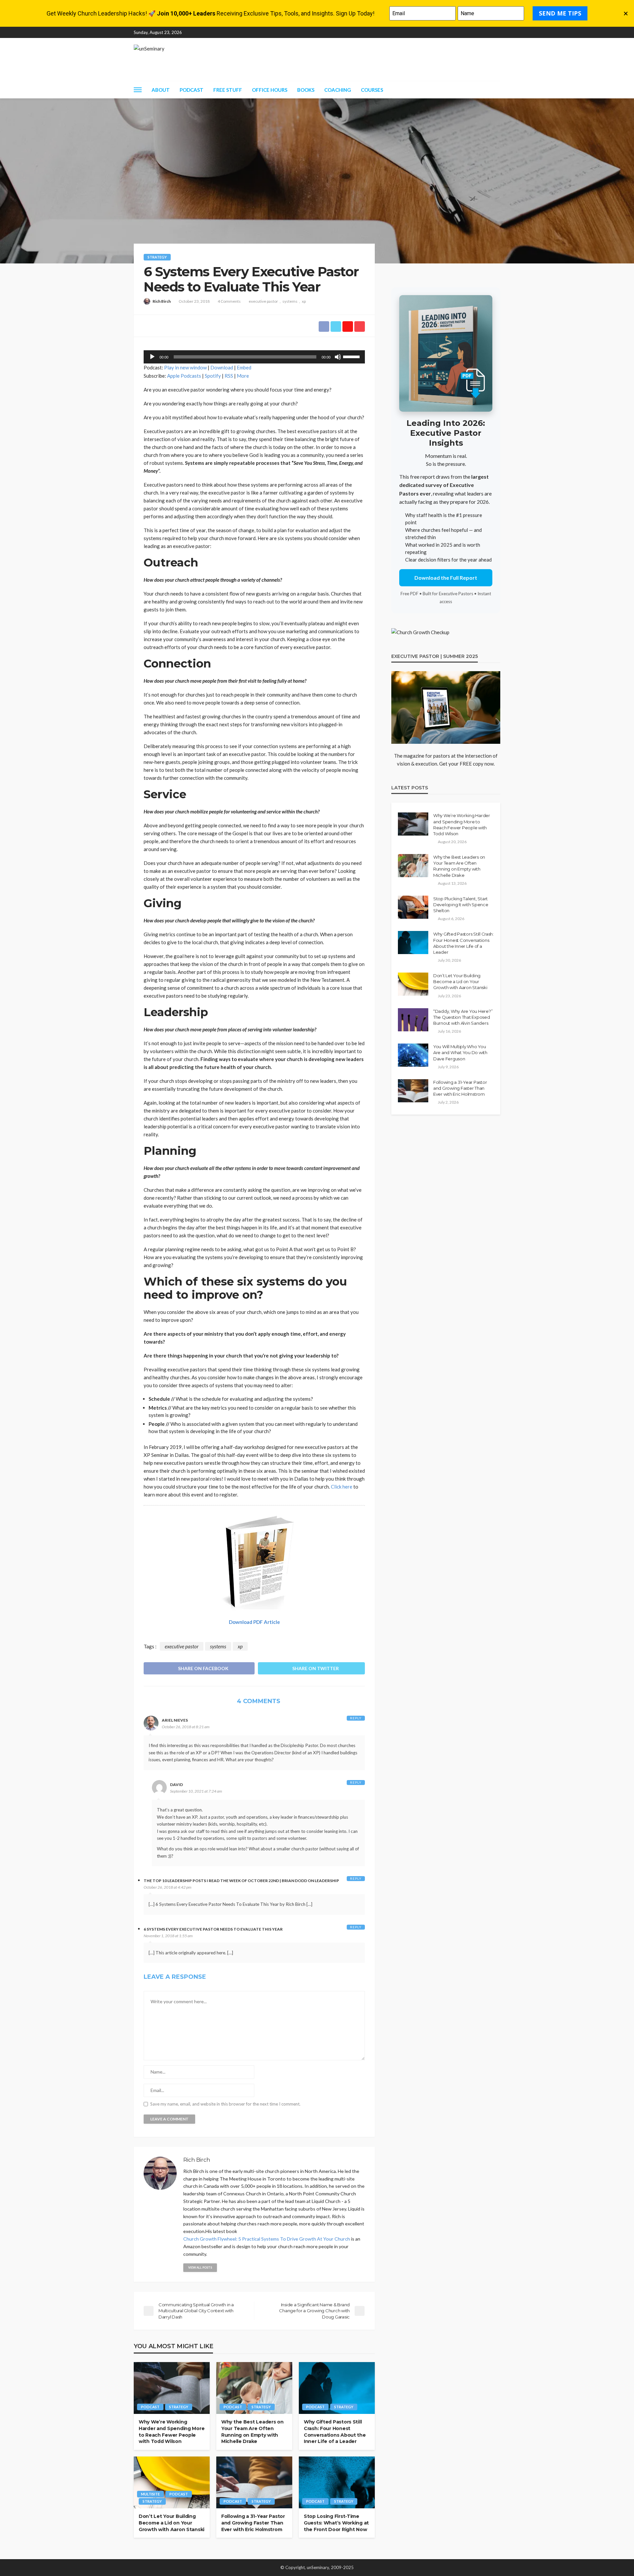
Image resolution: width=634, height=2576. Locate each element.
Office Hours (270, 90)
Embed (244, 367)
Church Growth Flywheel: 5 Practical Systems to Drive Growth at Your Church (267, 2239)
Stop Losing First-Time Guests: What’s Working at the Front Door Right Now (336, 2523)
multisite (150, 2494)
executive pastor (263, 301)
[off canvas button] (138, 90)
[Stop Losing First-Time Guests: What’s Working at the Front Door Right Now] (337, 2483)
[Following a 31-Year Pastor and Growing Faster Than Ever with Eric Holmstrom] (254, 2483)
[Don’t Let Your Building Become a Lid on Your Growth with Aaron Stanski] (172, 2483)
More (243, 376)
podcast (150, 2407)
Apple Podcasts (184, 376)
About (161, 90)
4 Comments (229, 301)
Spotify (213, 376)
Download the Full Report (446, 578)
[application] (254, 357)
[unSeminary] (149, 49)
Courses (372, 90)
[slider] (352, 356)
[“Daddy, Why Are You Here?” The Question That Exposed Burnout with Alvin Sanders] (413, 1020)
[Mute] (338, 357)
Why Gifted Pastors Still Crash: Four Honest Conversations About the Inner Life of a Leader (335, 2432)
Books (306, 90)
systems (290, 301)
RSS (229, 376)
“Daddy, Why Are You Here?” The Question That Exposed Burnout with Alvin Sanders (463, 1017)
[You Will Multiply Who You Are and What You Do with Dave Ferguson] (413, 1055)
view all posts (200, 2267)
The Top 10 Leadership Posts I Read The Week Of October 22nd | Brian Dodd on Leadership (241, 1881)
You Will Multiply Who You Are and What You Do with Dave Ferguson (460, 1052)
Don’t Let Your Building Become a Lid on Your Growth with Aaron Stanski (172, 2523)
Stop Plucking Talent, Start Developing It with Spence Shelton (461, 905)
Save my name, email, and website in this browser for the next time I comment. (225, 2104)
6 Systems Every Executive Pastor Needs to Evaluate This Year (213, 1929)
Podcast (192, 90)
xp (304, 301)
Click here (342, 1487)
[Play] (152, 357)
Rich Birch (162, 301)
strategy (157, 257)
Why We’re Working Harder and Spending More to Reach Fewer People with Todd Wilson (172, 2432)
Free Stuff (228, 90)
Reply (356, 1718)
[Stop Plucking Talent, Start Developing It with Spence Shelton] (413, 907)
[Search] (495, 90)
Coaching (338, 90)
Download (222, 367)
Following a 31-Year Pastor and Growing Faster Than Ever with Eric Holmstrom (253, 2523)
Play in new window (185, 367)
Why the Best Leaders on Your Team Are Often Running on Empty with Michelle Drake (252, 2432)
